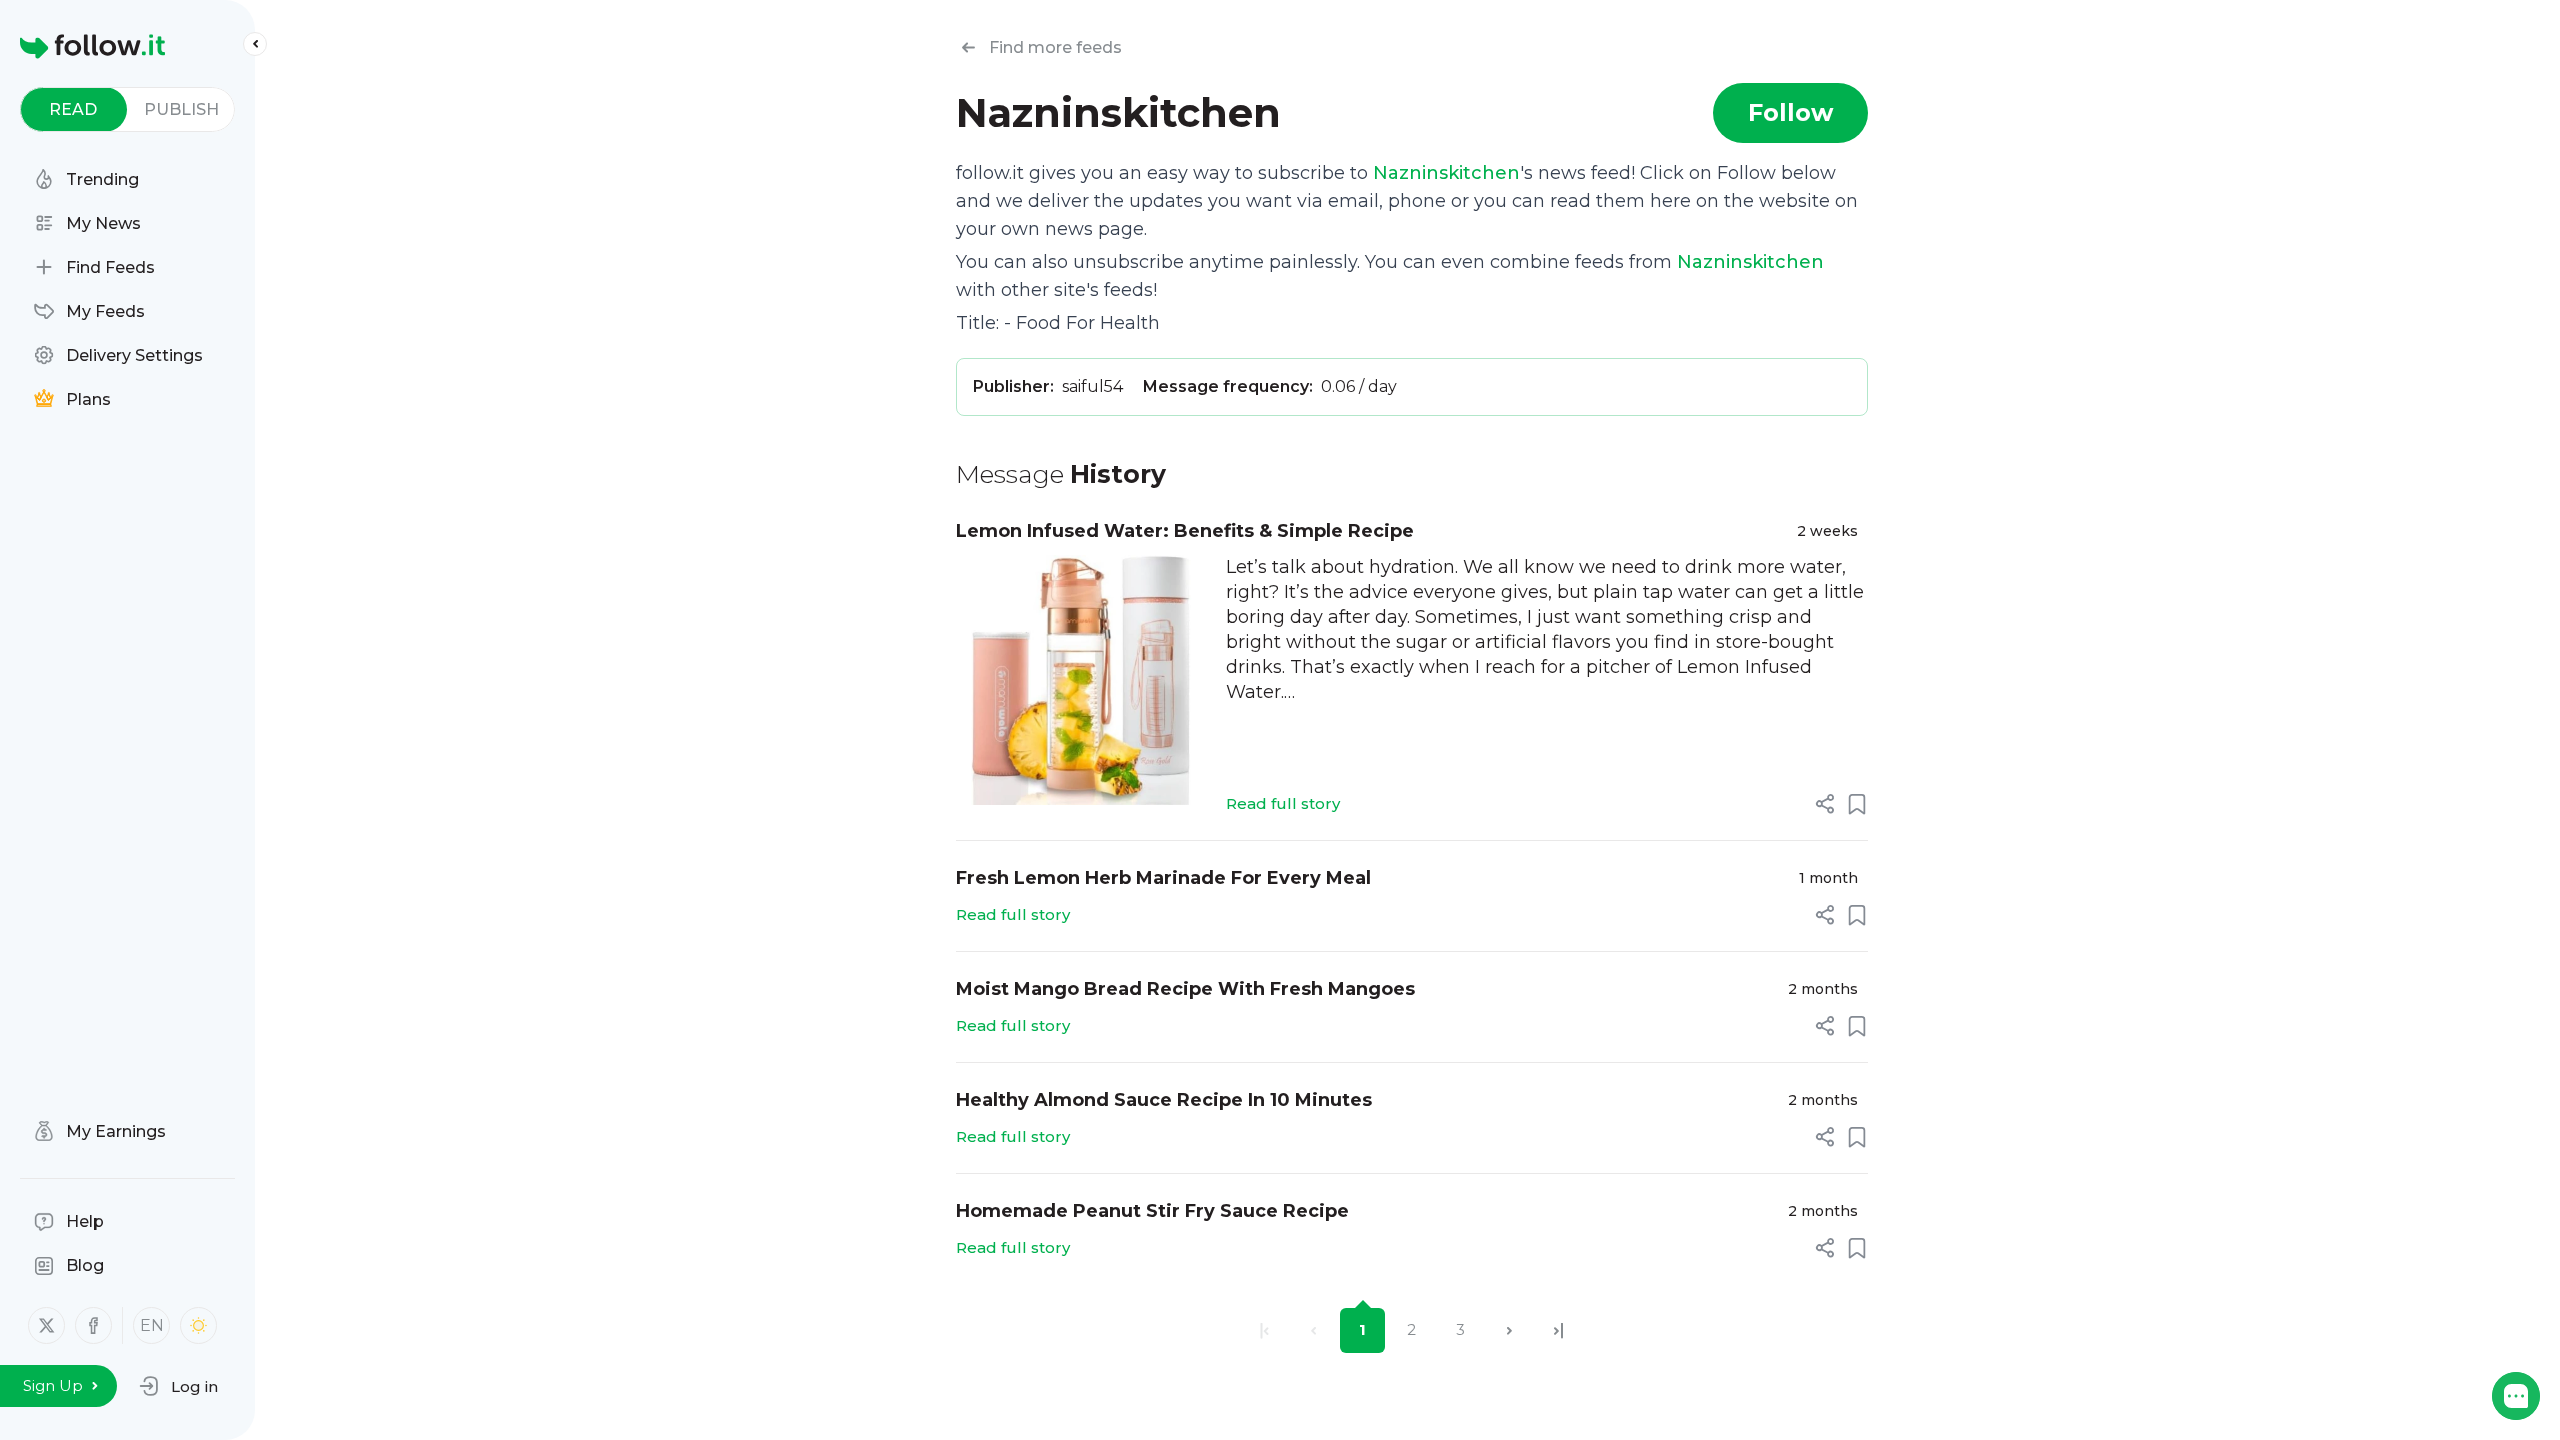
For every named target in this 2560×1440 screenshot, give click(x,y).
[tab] (73, 109)
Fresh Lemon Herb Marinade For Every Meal (1163, 878)
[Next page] (1509, 1330)
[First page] (1264, 1330)
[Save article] (1857, 804)
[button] (178, 1386)
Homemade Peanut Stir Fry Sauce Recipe (1152, 1211)
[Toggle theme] (198, 1325)
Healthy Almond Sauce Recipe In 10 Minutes (1164, 1100)
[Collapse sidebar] (255, 44)
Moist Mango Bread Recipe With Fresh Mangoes (1185, 989)
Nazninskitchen (1446, 173)
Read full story (1283, 803)
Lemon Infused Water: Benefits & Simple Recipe (1185, 531)
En (152, 1325)
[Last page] (1558, 1330)
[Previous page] (1313, 1330)
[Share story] (1825, 804)
